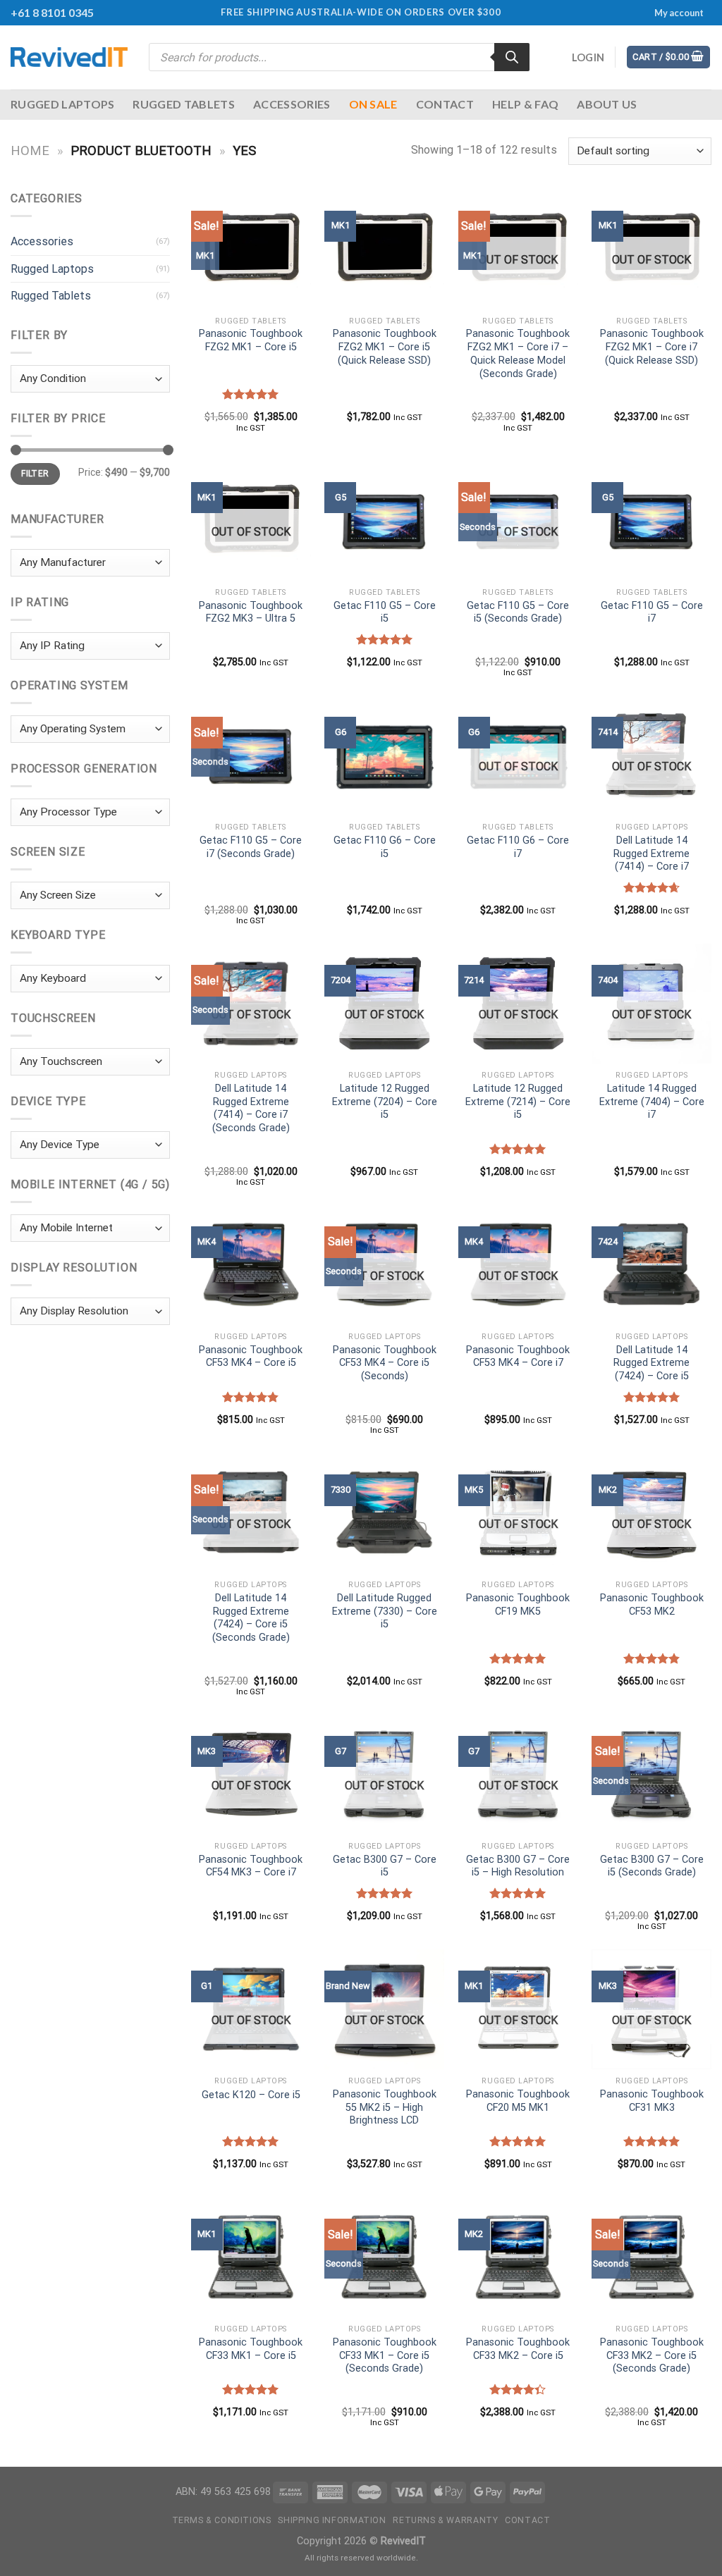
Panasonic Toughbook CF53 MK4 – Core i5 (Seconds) (385, 1363)
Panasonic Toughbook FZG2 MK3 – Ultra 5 (251, 612)
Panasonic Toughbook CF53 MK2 (652, 1605)
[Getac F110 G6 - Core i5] (384, 756)
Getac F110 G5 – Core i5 (385, 612)
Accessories (292, 104)
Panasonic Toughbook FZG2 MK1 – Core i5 (251, 340)
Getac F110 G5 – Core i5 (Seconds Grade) (518, 612)
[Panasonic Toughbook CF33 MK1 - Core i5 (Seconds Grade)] (384, 2257)
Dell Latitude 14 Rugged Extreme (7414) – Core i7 (651, 853)
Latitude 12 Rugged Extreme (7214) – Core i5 (518, 1102)
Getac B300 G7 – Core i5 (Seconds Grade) (652, 1866)
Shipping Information (332, 2520)
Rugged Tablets (183, 104)
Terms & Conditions (222, 2520)
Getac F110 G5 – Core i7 (652, 612)
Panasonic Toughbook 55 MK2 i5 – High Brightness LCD (385, 2107)
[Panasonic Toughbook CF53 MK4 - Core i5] (251, 1265)
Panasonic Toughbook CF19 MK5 (518, 1605)
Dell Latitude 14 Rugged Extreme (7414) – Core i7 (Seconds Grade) (251, 1108)
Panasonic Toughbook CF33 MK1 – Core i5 (251, 2349)
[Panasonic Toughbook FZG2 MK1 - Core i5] (251, 249)
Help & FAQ (525, 104)
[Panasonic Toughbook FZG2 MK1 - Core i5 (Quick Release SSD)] (384, 249)
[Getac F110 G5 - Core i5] (384, 521)
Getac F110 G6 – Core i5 (385, 847)
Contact (445, 104)
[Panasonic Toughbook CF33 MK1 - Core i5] (251, 2257)
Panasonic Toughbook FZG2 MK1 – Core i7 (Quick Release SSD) (652, 347)
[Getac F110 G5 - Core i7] (651, 521)
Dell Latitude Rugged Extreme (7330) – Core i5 (385, 1611)
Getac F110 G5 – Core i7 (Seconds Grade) (251, 847)
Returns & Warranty (445, 2520)
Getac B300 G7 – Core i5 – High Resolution (518, 1866)
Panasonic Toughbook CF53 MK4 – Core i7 (518, 1357)
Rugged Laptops (62, 104)
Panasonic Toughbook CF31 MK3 (652, 2101)
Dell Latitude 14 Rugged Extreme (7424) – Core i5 (651, 1363)
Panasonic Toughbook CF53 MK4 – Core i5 (251, 1357)
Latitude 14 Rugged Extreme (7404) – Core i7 (652, 1102)
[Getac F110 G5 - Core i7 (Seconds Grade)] (251, 756)
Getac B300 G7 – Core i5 (385, 1866)
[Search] (512, 57)
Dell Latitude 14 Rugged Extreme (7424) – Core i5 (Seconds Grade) (251, 1618)
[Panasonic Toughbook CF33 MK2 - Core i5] (518, 2257)
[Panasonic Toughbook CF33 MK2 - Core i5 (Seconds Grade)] (651, 2257)
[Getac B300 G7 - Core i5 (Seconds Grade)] (651, 1775)
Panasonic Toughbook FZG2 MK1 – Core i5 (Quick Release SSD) (385, 347)
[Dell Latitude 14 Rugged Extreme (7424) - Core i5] (651, 1265)
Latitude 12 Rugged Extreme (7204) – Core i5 (385, 1102)
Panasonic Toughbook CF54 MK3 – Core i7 (251, 1866)
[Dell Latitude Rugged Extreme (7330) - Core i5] (384, 1513)
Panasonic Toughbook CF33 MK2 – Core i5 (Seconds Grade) (652, 2355)
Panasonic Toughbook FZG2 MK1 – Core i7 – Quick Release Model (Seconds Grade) (518, 353)
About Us (607, 104)
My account (679, 13)
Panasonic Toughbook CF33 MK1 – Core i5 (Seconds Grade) (385, 2355)
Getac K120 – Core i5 (251, 2095)
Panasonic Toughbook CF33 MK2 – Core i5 (518, 2349)
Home (30, 150)
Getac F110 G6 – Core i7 (518, 847)
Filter (35, 474)
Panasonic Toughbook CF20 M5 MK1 (518, 2101)
